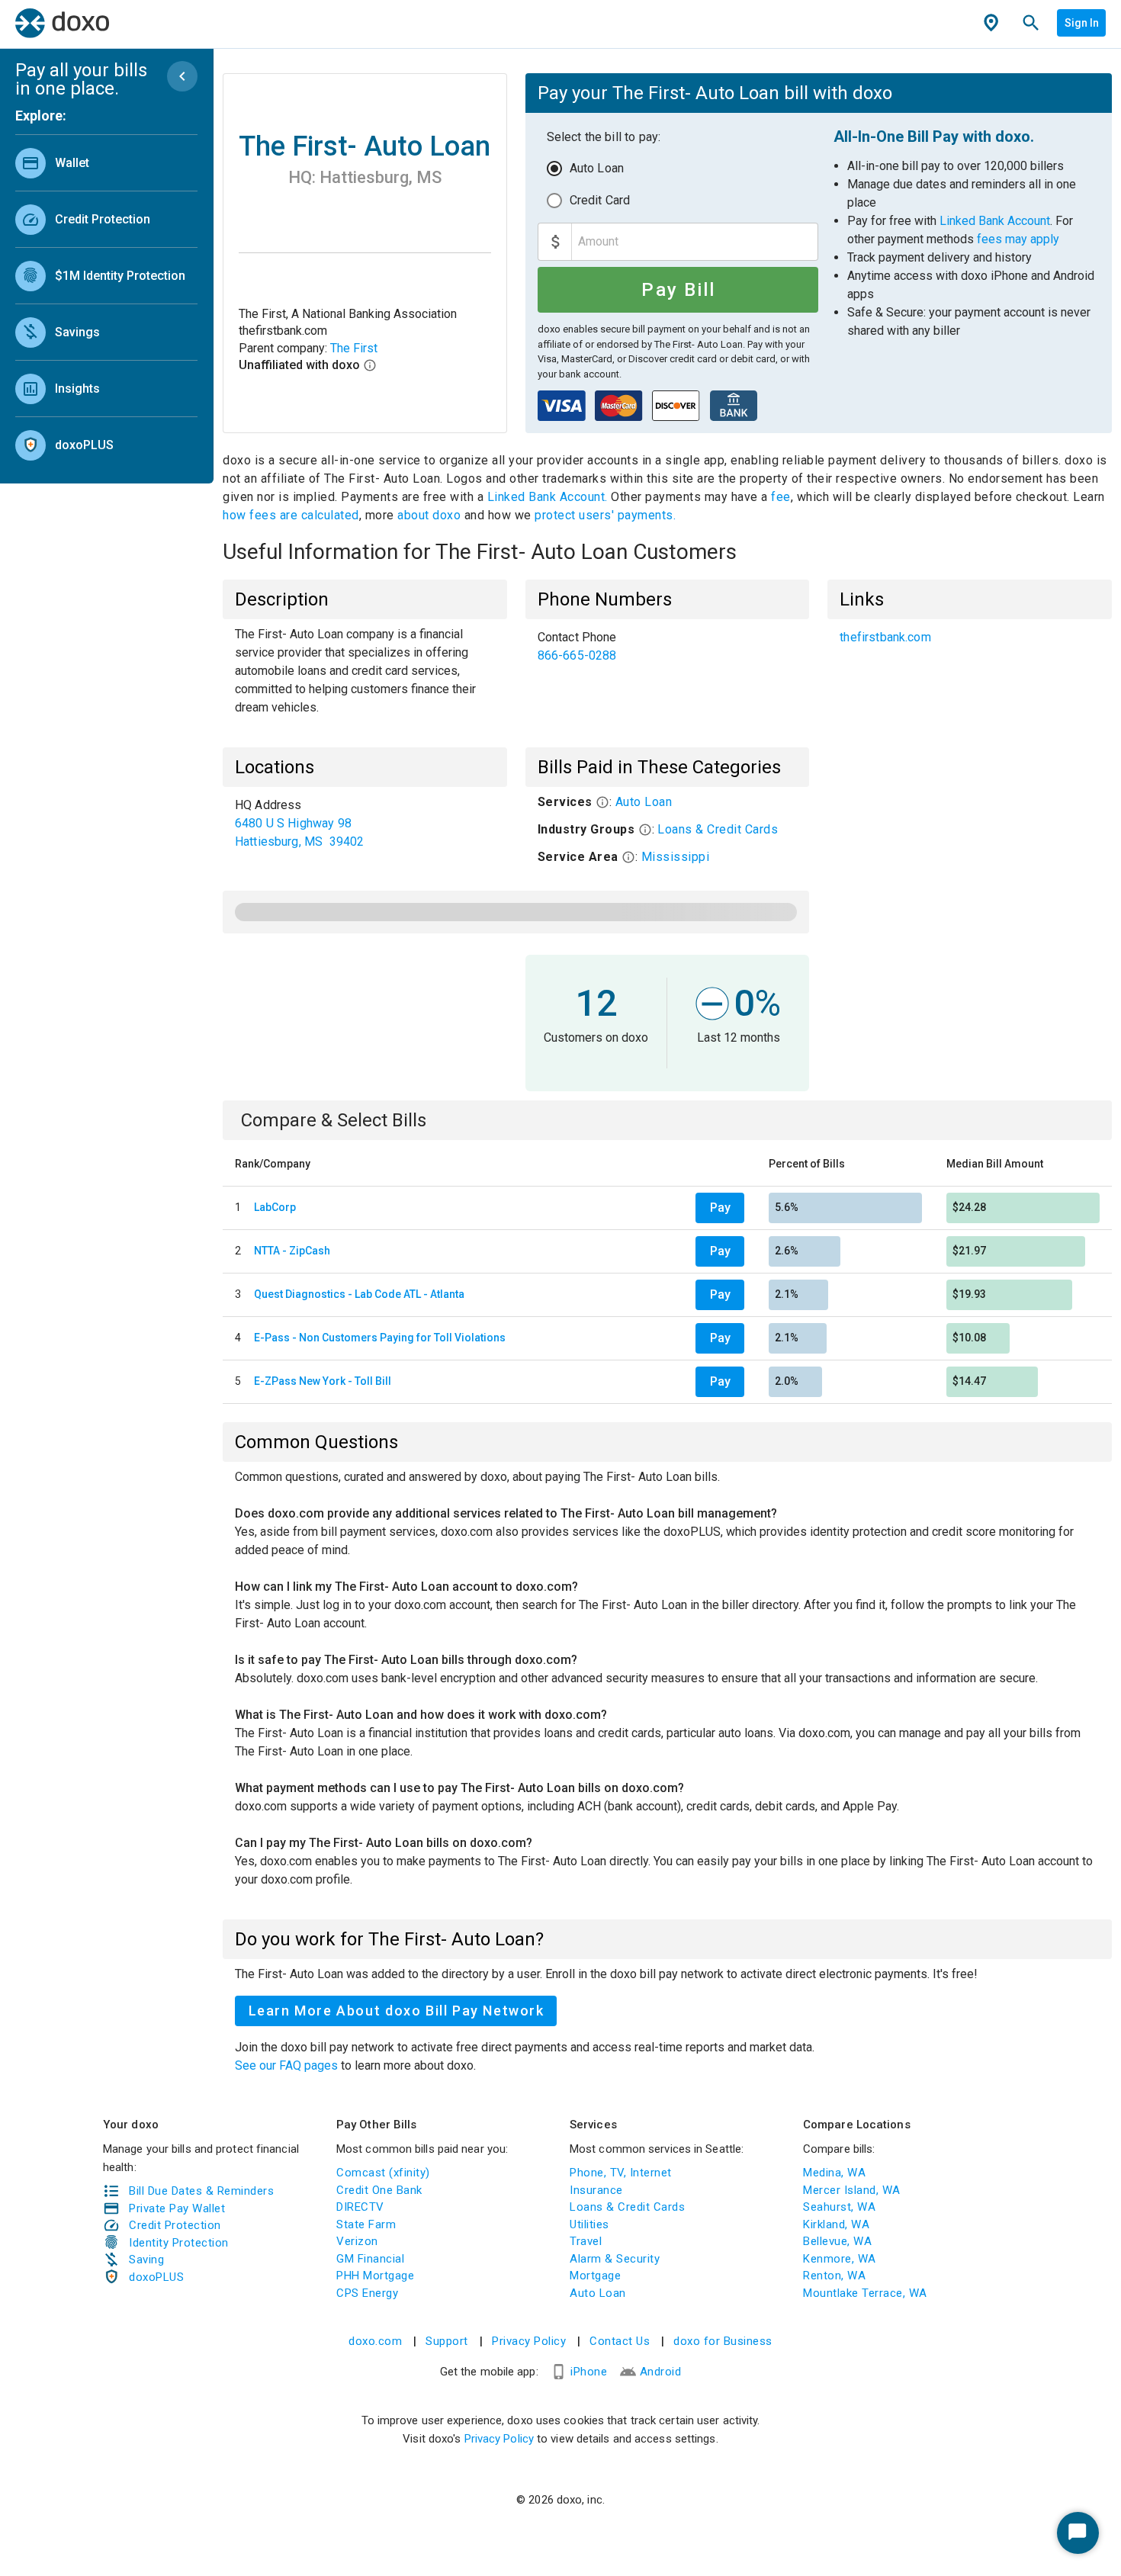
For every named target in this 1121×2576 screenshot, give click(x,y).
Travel (586, 2241)
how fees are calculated (291, 515)
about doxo (429, 515)
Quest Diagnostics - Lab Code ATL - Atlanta (359, 1294)
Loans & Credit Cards (718, 829)
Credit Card (600, 200)
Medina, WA (834, 2173)
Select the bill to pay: (604, 137)
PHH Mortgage (375, 2276)
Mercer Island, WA (852, 2190)
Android (661, 2372)
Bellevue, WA (837, 2241)
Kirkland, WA (836, 2224)
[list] (106, 300)
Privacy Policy (529, 2341)
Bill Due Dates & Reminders (201, 2191)
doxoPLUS (156, 2277)
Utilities (589, 2224)
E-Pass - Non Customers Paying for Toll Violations (380, 1338)
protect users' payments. (605, 515)
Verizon (357, 2241)
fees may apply (1018, 239)
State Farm (366, 2224)
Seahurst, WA (839, 2207)
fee (781, 497)
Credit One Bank (379, 2190)
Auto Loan (597, 168)
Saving (146, 2260)
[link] (106, 163)
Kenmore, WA (840, 2259)
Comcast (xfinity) (383, 2173)
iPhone (589, 2372)
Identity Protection (179, 2243)
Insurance (596, 2190)
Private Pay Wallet (177, 2208)
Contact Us (620, 2341)
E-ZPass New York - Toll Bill (323, 1381)
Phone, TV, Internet (621, 2173)
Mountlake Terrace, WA (865, 2293)
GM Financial (370, 2259)
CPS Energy (367, 2293)
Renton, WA (834, 2276)
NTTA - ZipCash (292, 1251)
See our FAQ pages (288, 2065)
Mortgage (595, 2276)
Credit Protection (175, 2225)
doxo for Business (723, 2341)
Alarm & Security (615, 2259)
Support (447, 2341)
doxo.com (375, 2341)
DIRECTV (360, 2207)
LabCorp (275, 1207)
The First (354, 348)
